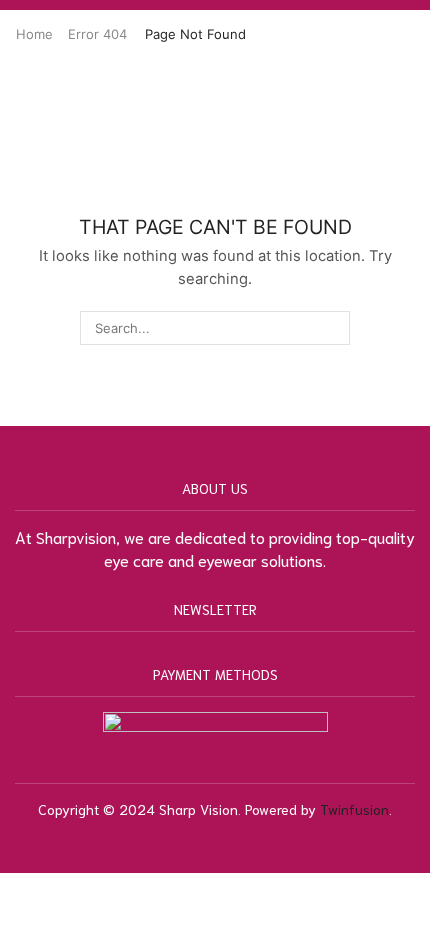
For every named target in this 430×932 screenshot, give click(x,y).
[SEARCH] (332, 328)
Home (34, 34)
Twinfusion (354, 809)
